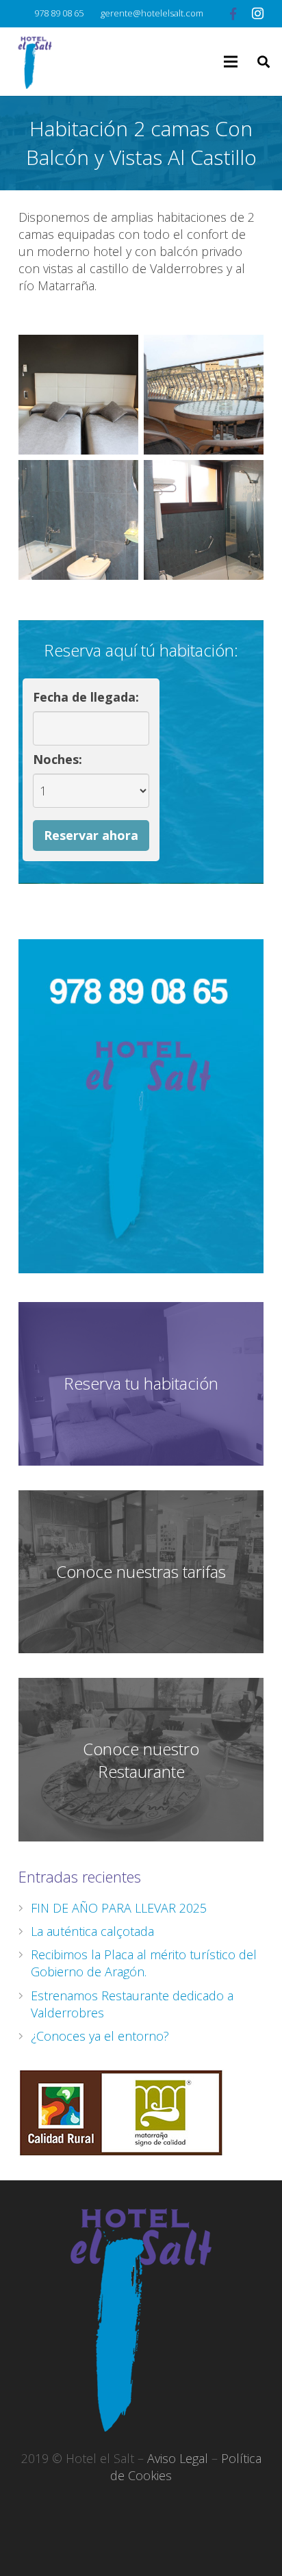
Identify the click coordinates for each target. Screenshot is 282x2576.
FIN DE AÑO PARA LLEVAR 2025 (119, 1908)
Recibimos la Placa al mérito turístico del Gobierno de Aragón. (144, 1963)
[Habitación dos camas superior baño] (204, 520)
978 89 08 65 (59, 13)
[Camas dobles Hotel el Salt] (78, 395)
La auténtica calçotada (92, 1931)
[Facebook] (233, 14)
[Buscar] (264, 62)
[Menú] (231, 62)
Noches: (57, 759)
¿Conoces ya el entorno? (100, 2036)
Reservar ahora (91, 835)
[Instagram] (257, 14)
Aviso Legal (178, 2458)
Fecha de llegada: (86, 697)
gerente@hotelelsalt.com (152, 13)
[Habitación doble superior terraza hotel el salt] (204, 395)
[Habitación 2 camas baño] (78, 520)
